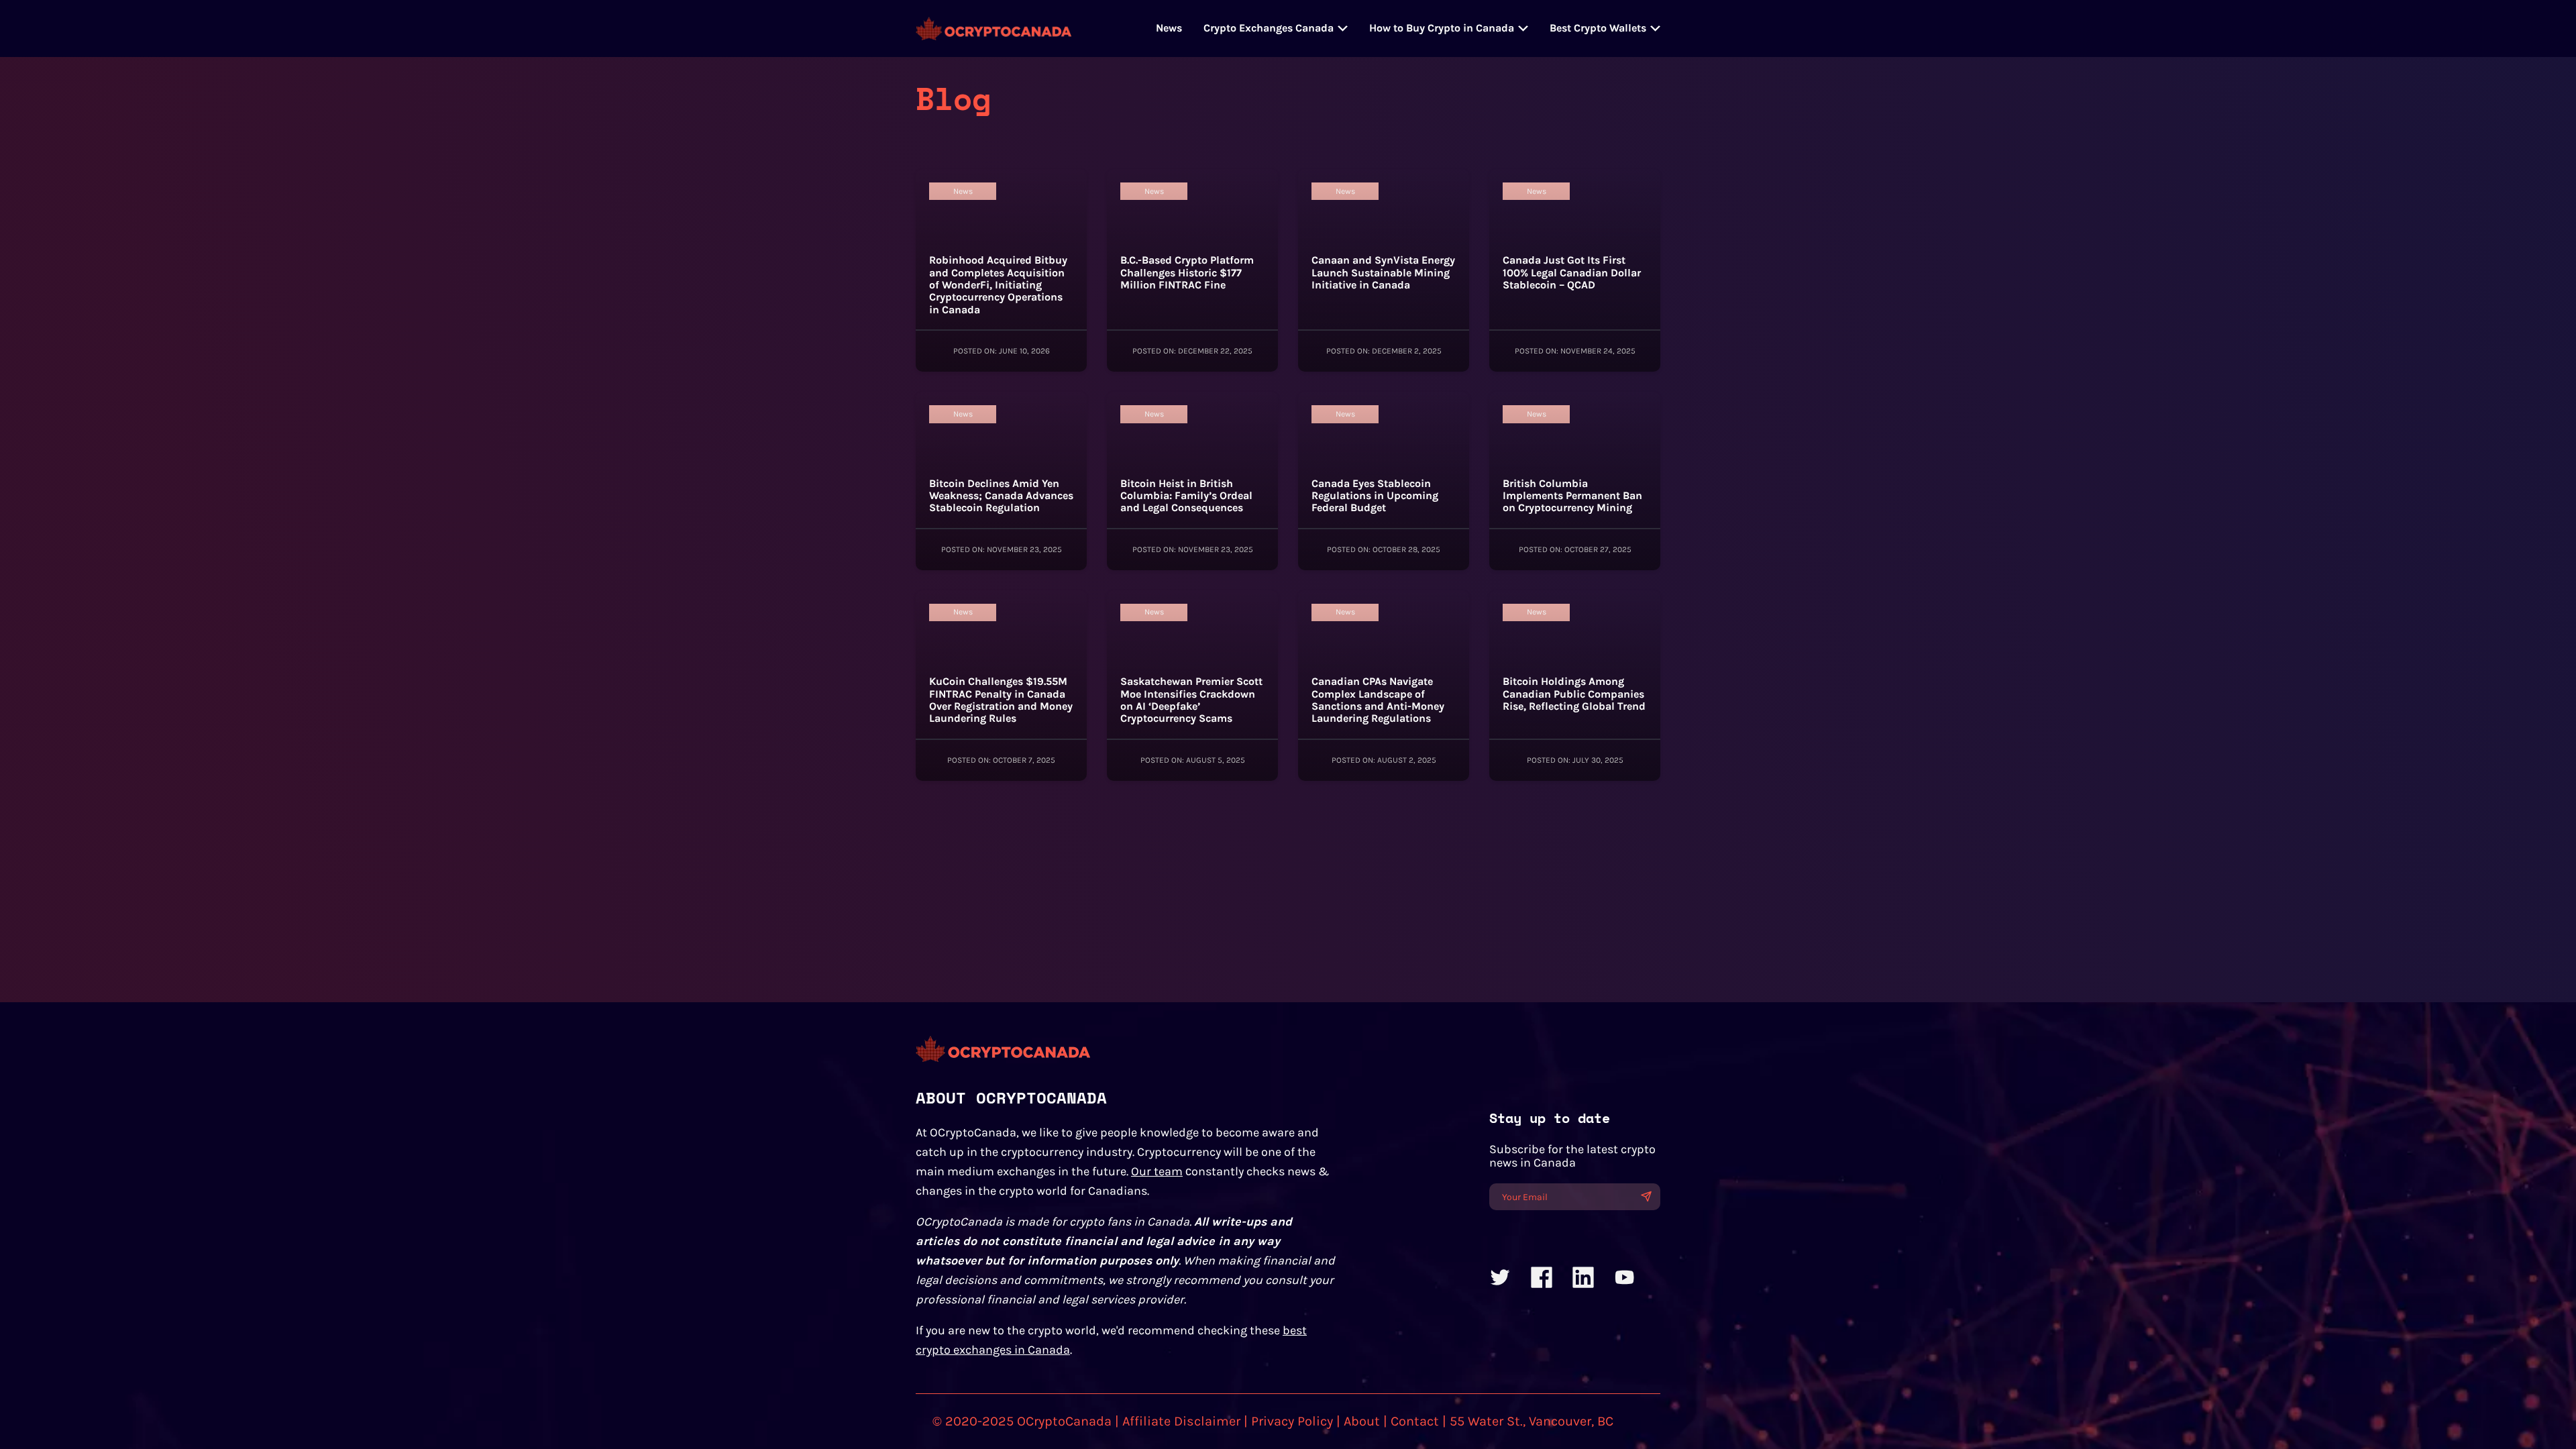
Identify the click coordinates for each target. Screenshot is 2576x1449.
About (1362, 1421)
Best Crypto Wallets (1598, 28)
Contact (1415, 1421)
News (1169, 28)
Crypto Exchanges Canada (1269, 28)
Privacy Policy (1292, 1421)
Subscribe (1646, 1196)
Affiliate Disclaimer (1181, 1421)
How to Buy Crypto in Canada (1442, 28)
